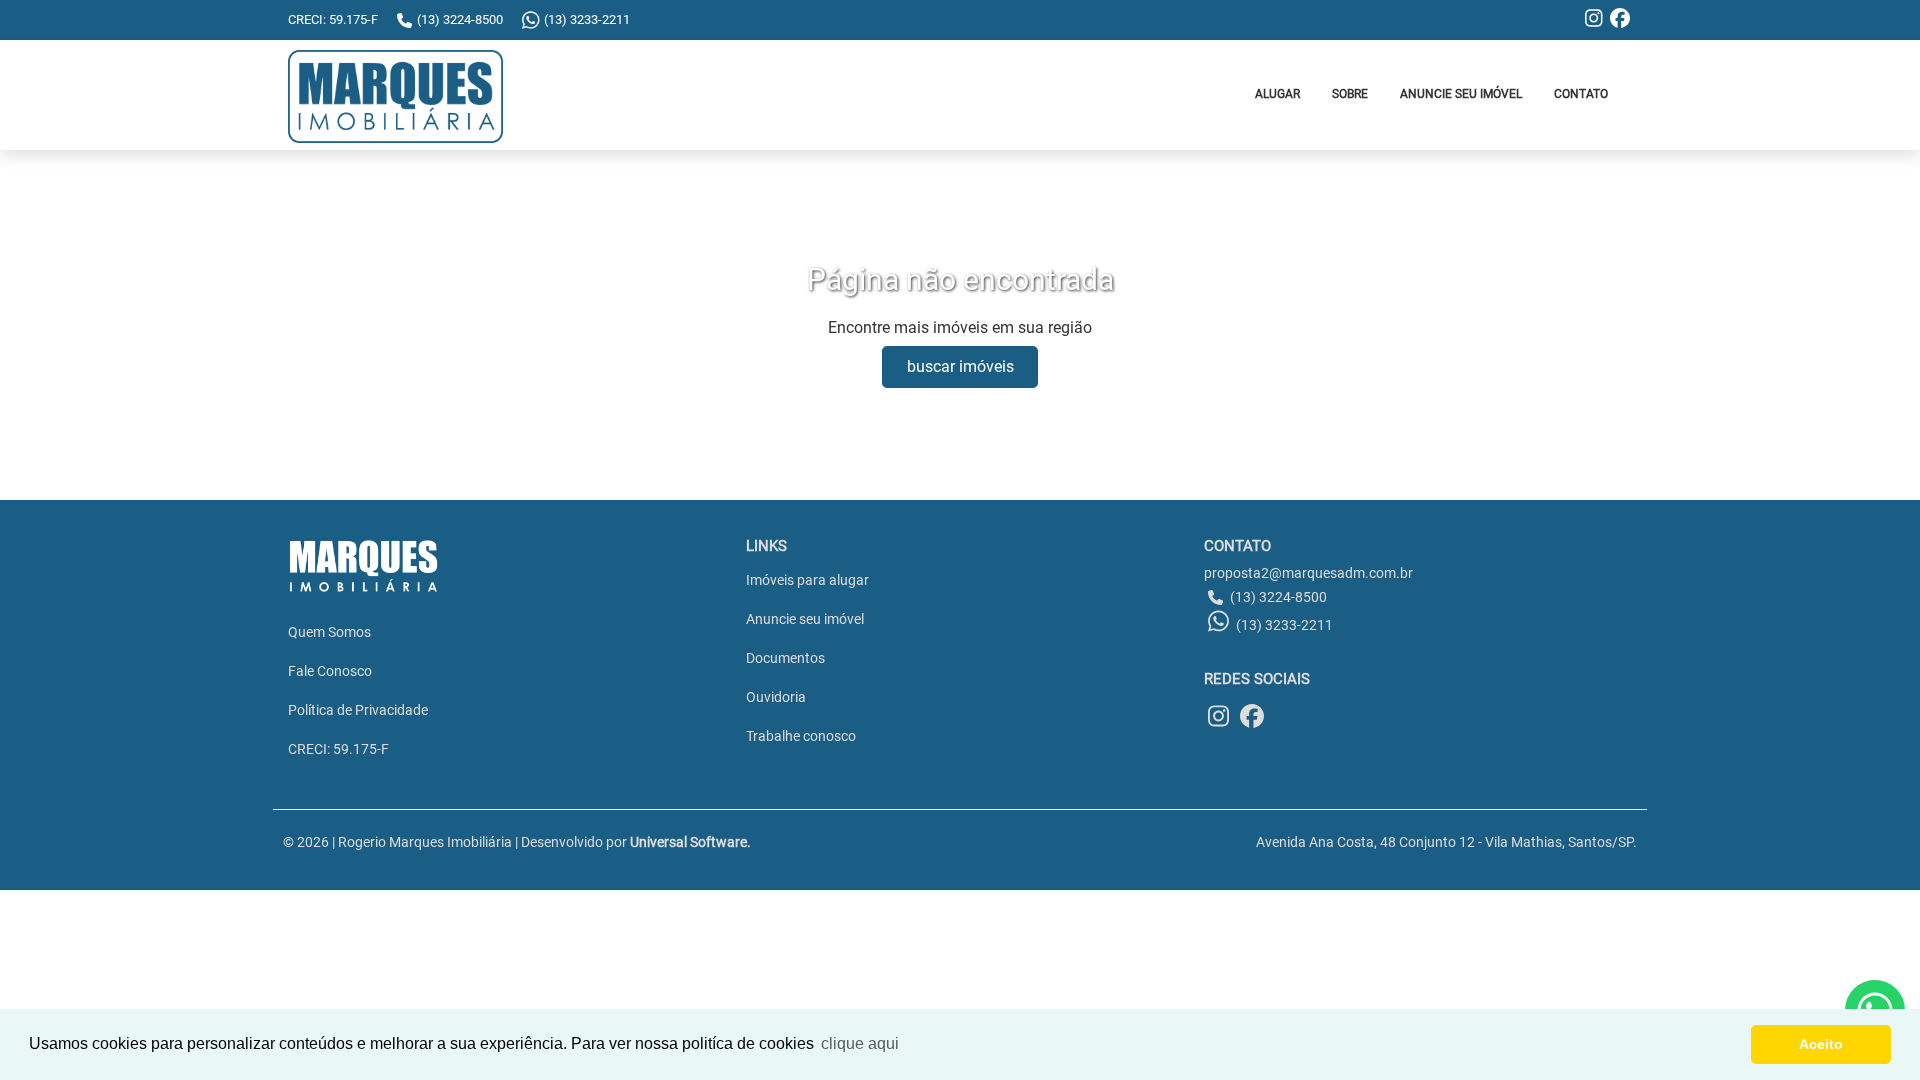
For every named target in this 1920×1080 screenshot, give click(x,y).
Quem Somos (329, 632)
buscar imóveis (960, 366)
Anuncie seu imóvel (805, 619)
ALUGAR (1277, 94)
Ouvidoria (776, 697)
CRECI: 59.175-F (338, 749)
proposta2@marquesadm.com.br (1308, 573)
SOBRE (1350, 94)
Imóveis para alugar (807, 580)
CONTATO (1581, 94)
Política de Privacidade (358, 710)
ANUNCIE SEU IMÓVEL (1461, 94)
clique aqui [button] (860, 1043)
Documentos (785, 658)
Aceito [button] (1821, 1044)
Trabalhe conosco (801, 736)
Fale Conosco (330, 671)
